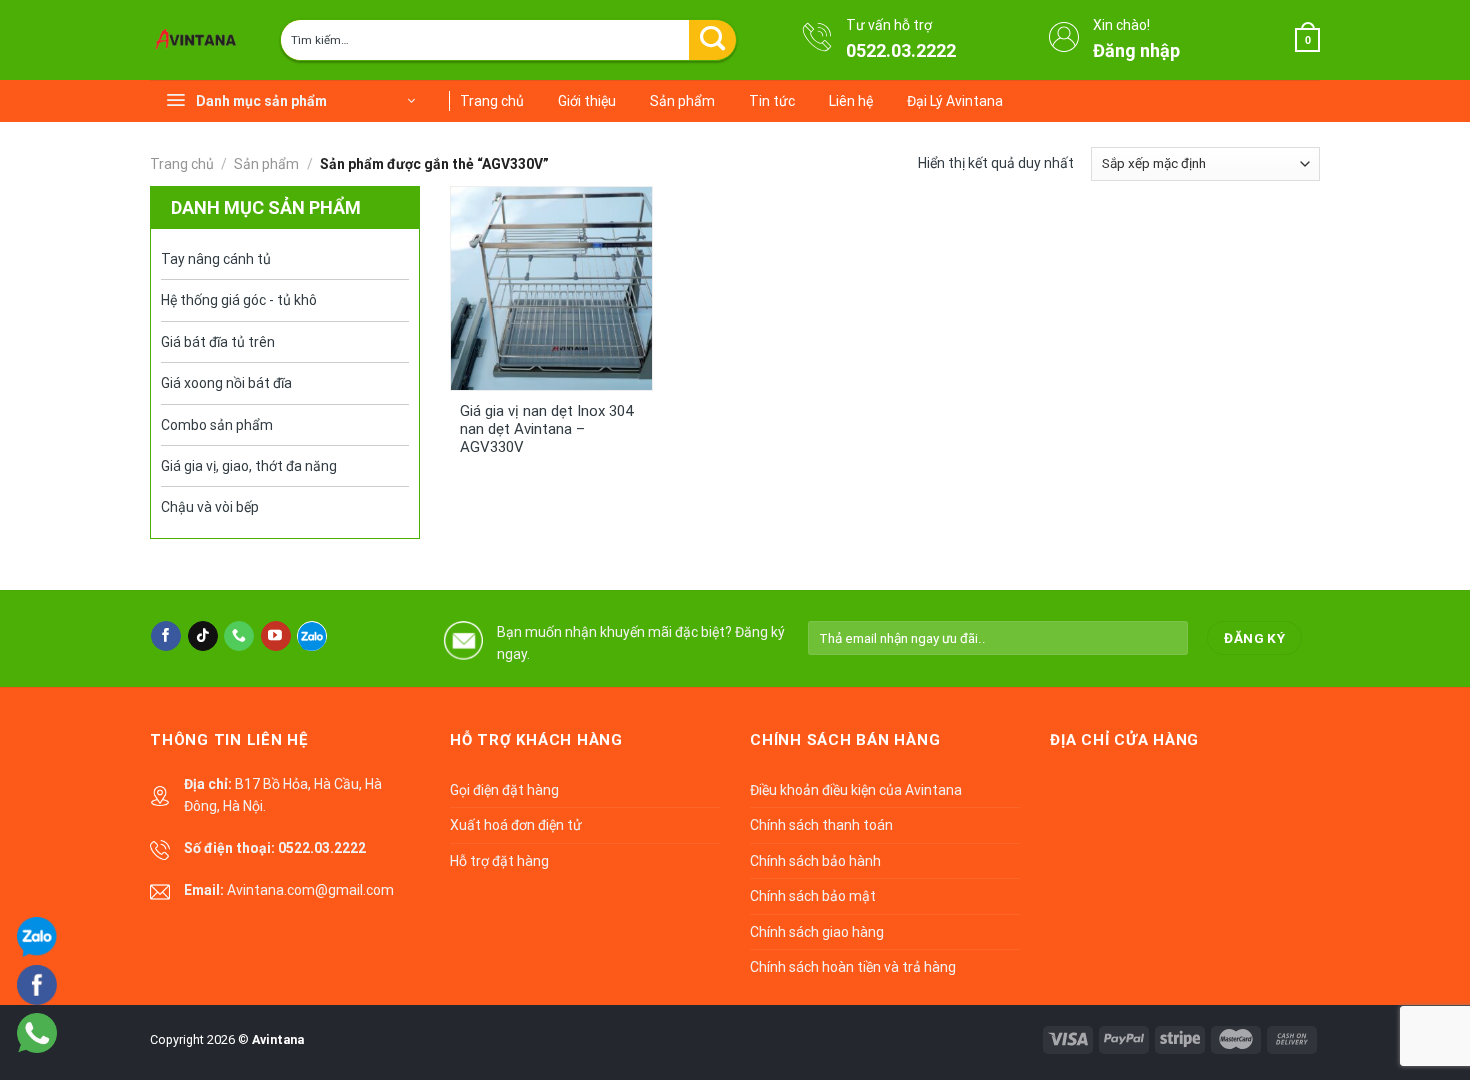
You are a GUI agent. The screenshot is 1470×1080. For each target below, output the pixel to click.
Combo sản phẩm (217, 425)
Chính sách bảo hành (815, 861)
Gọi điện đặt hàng (504, 790)
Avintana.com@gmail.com (310, 890)
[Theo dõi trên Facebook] (166, 636)
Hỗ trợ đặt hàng (499, 861)
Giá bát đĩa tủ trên (218, 342)
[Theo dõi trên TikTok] (203, 636)
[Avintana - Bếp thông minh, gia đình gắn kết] (200, 40)
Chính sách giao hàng (817, 932)
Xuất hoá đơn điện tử (516, 825)
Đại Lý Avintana (955, 101)
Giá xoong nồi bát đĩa (226, 383)
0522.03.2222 (901, 50)
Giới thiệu (587, 101)
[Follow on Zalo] (312, 636)
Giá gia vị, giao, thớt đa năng (249, 466)
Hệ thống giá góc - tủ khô (239, 300)
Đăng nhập (1136, 50)
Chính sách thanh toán (821, 825)
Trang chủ (492, 101)
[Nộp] (712, 40)
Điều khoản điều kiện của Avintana (856, 790)
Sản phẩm (682, 101)
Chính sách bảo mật (813, 896)
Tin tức (772, 101)
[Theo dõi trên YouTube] (276, 636)
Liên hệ (851, 101)
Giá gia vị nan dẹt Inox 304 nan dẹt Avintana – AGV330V (546, 429)
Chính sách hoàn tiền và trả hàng (853, 967)
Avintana (278, 1039)
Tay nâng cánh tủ (216, 259)
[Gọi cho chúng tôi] (239, 636)
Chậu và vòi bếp (210, 507)
